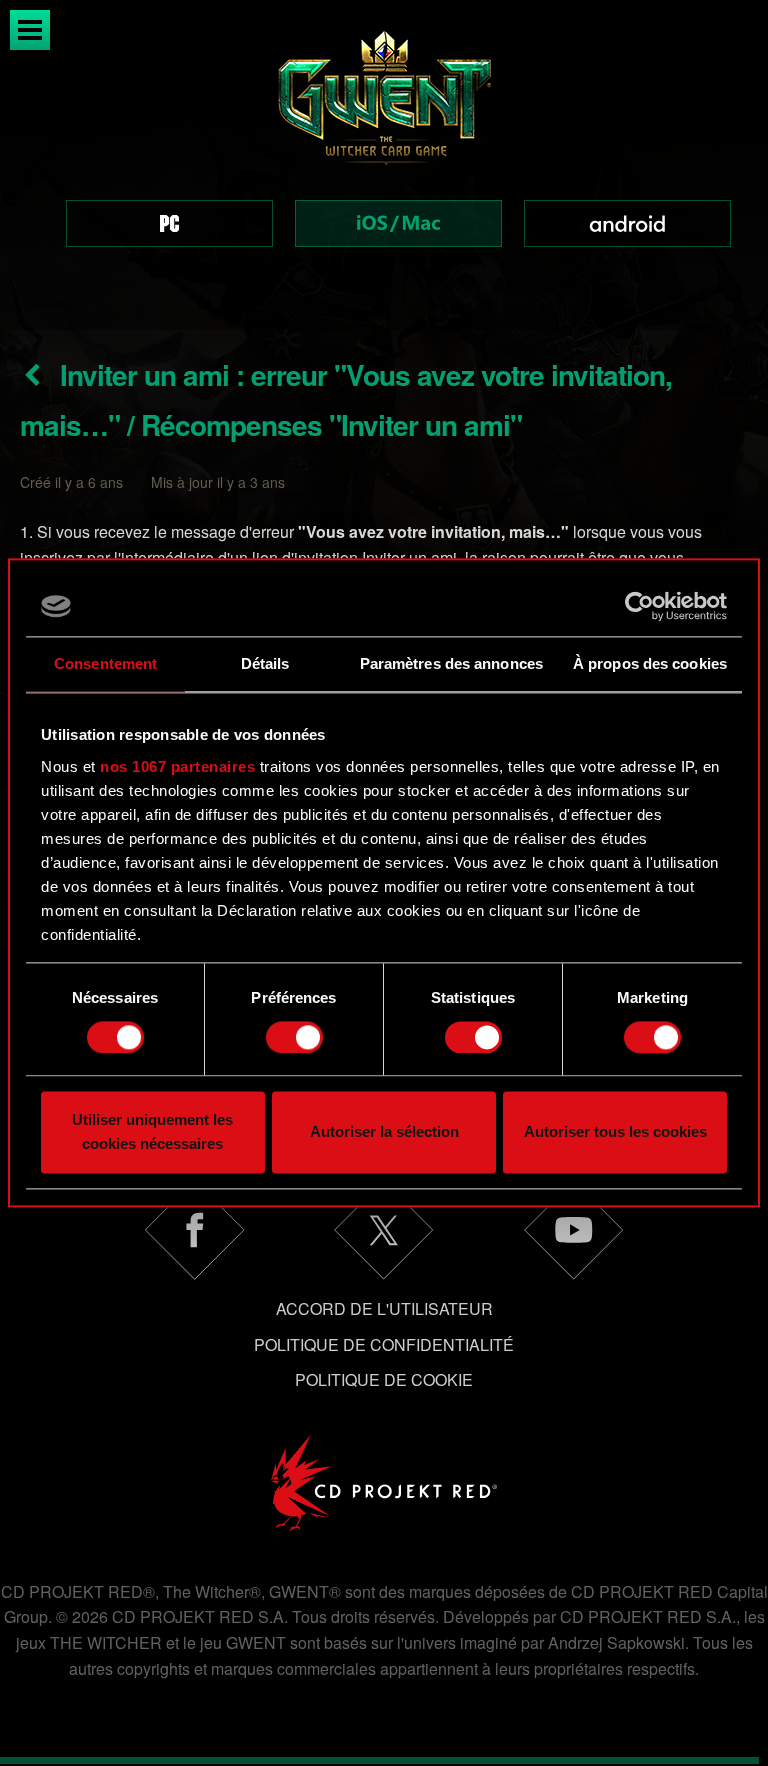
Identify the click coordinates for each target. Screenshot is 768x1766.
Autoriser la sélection (384, 1132)
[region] (384, 165)
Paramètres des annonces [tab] (451, 663)
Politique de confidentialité (384, 1344)
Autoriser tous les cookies (615, 1132)
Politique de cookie (384, 1379)
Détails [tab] (265, 663)
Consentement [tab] (105, 663)
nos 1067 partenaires (177, 766)
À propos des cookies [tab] (650, 663)
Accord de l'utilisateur (384, 1308)
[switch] (294, 1037)
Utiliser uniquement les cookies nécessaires (152, 1132)
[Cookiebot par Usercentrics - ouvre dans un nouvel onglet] (639, 606)
